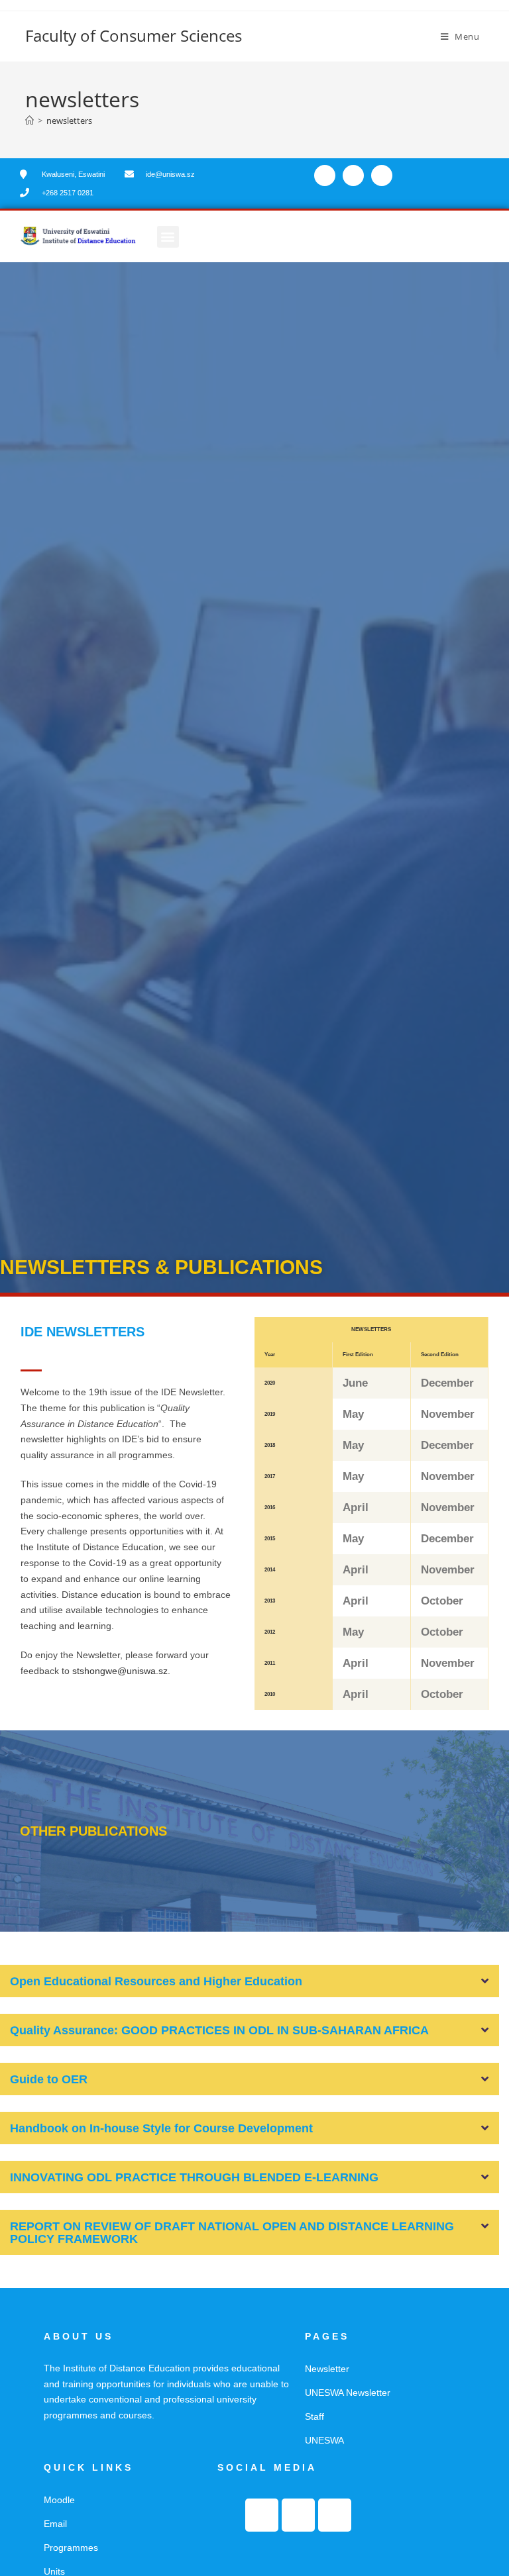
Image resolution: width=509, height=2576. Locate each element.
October (442, 1601)
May (353, 1414)
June (355, 1383)
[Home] (29, 121)
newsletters (69, 121)
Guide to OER (49, 2079)
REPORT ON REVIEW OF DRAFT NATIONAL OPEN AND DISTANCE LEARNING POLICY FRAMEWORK (232, 2233)
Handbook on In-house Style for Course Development (161, 2128)
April (356, 1508)
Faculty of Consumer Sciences (134, 35)
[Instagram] (382, 175)
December (447, 1383)
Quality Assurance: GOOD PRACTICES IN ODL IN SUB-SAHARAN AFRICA (219, 2030)
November (448, 1414)
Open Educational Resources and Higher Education (156, 1981)
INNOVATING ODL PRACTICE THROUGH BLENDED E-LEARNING (194, 2177)
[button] (168, 237)
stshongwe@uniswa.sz (120, 1671)
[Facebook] (325, 175)
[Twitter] (353, 175)
